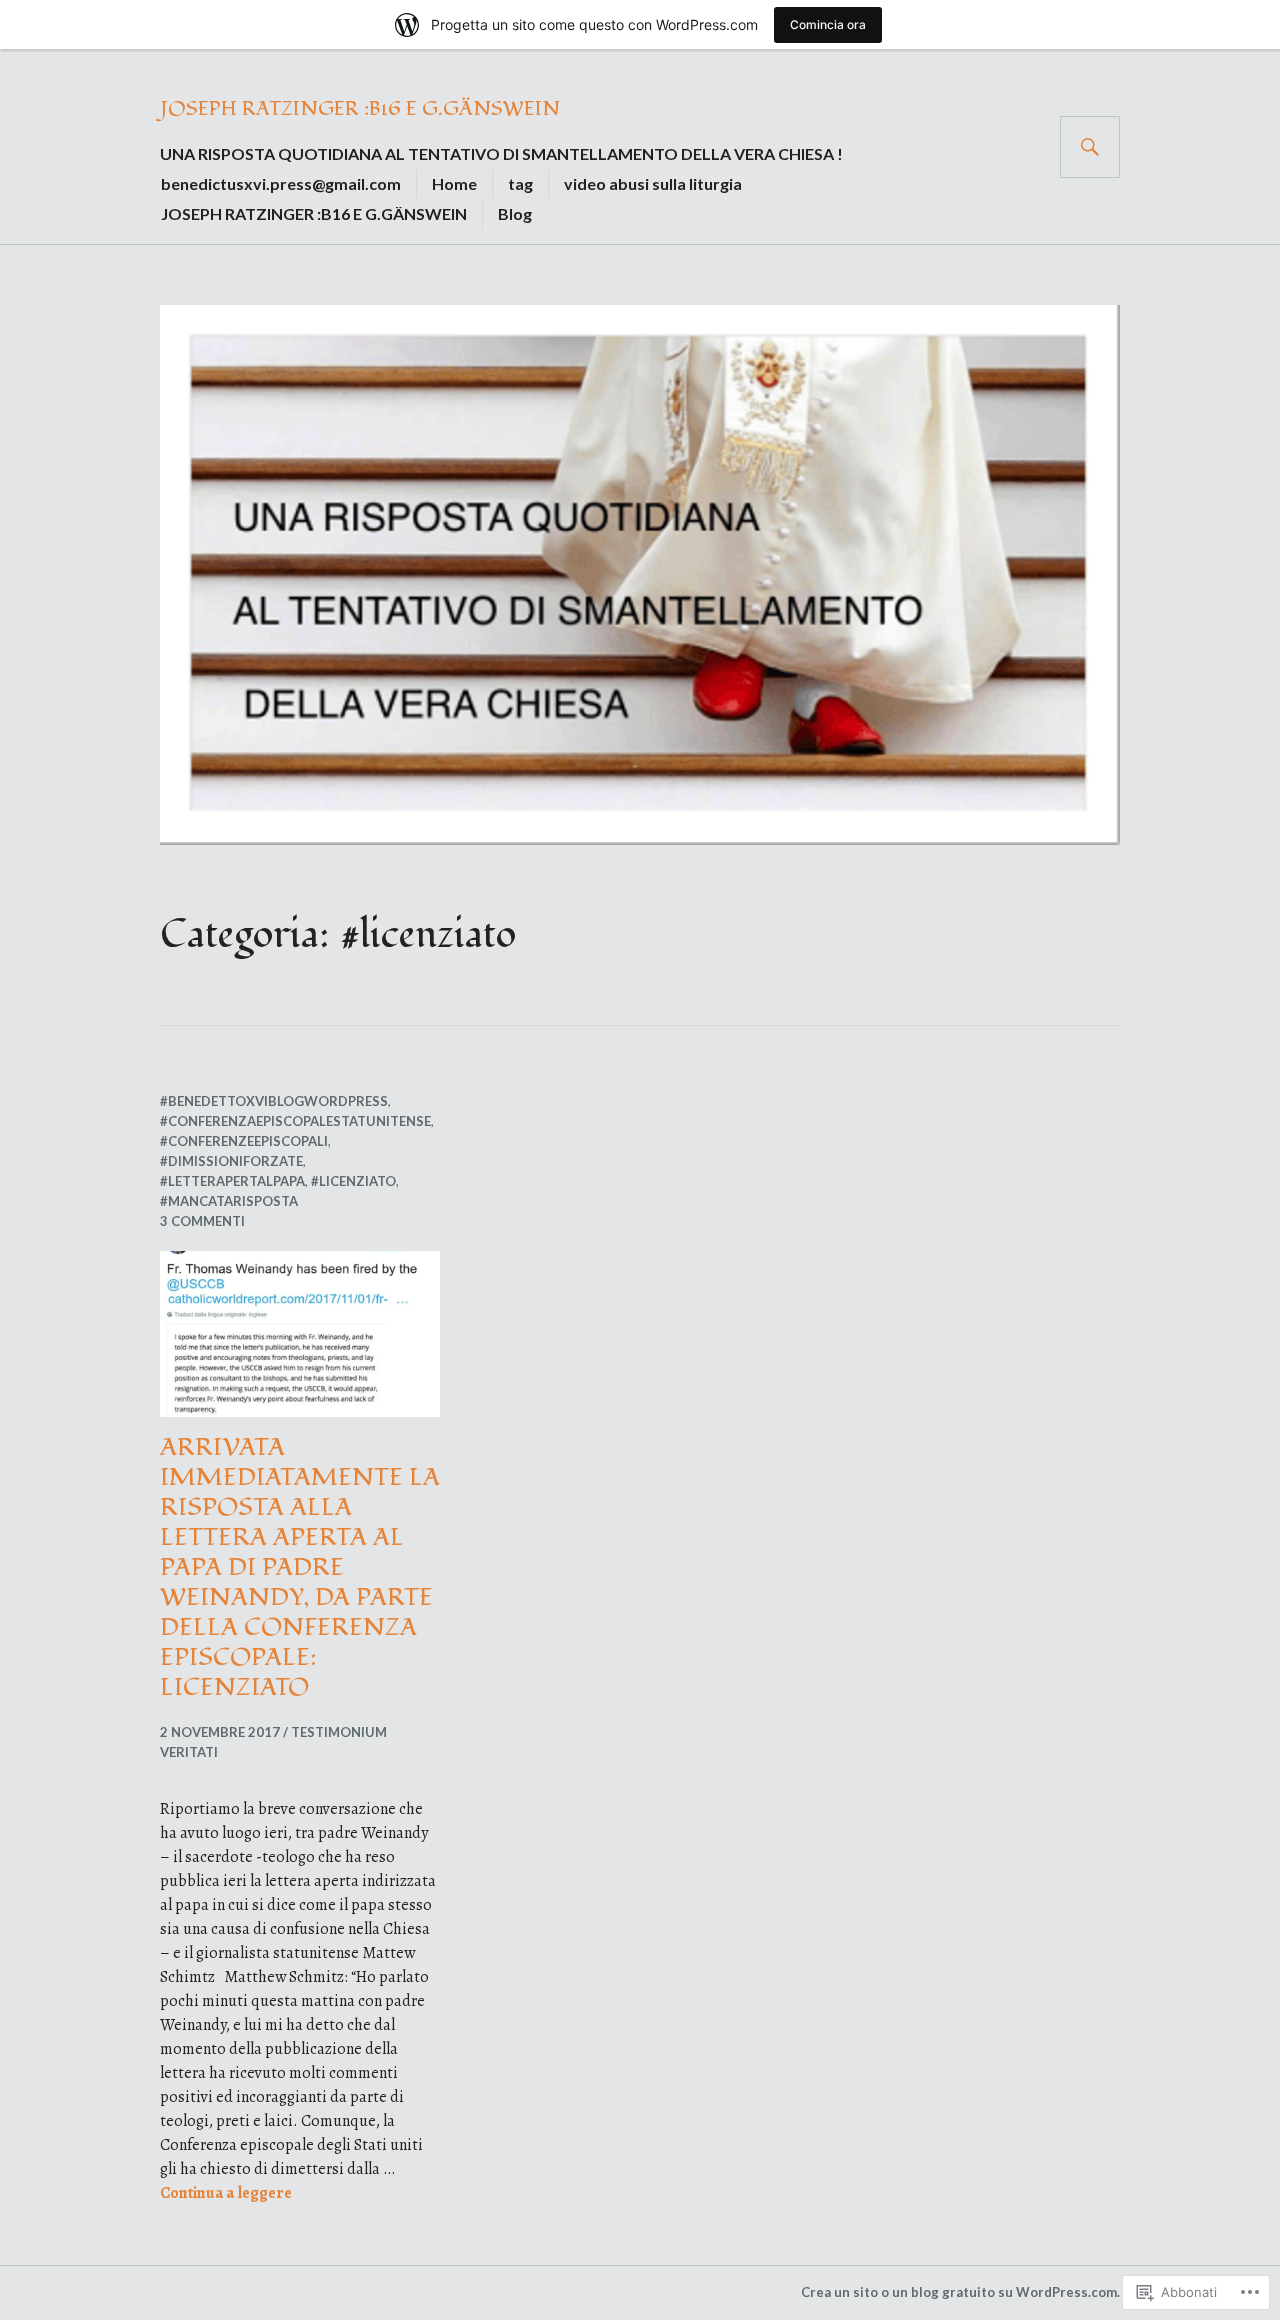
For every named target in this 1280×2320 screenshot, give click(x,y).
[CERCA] (1090, 147)
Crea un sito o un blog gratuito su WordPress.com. (960, 2292)
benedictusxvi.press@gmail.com (281, 183)
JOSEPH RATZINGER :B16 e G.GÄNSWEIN (360, 109)
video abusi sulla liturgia (653, 183)
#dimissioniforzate (231, 1161)
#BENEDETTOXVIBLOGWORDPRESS (274, 1101)
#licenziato (353, 1181)
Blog (515, 213)
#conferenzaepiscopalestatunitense (295, 1121)
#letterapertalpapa (232, 1181)
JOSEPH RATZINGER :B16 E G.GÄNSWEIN (314, 213)
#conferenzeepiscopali (244, 1141)
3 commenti (202, 1221)
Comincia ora (828, 24)
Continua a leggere (226, 2193)
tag (520, 183)
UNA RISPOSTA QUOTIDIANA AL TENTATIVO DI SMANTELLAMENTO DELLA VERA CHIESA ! (501, 153)
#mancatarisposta (229, 1201)
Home (454, 183)
